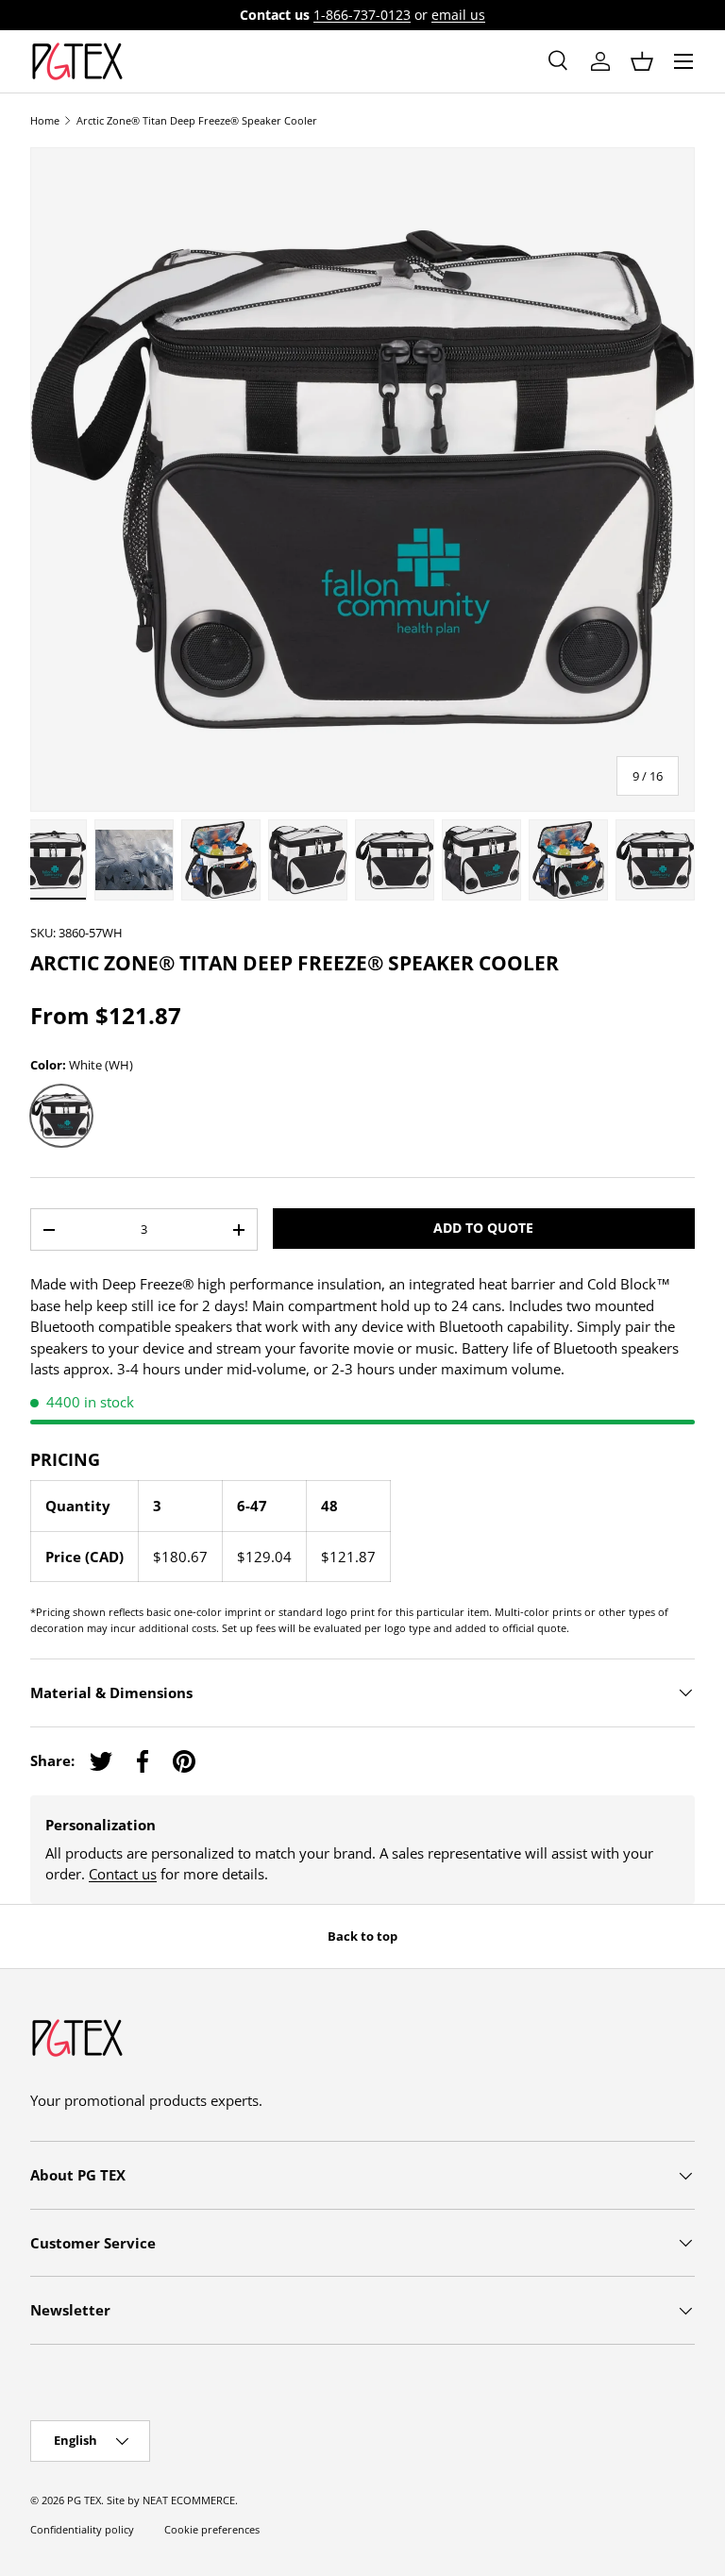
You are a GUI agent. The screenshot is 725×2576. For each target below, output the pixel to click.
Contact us (123, 1874)
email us (458, 15)
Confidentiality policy (82, 2529)
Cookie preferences (212, 2529)
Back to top (362, 1936)
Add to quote (483, 1228)
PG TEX (84, 2500)
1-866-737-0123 (362, 15)
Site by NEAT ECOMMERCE (171, 2500)
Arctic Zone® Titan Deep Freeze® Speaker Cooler (197, 120)
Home (45, 120)
